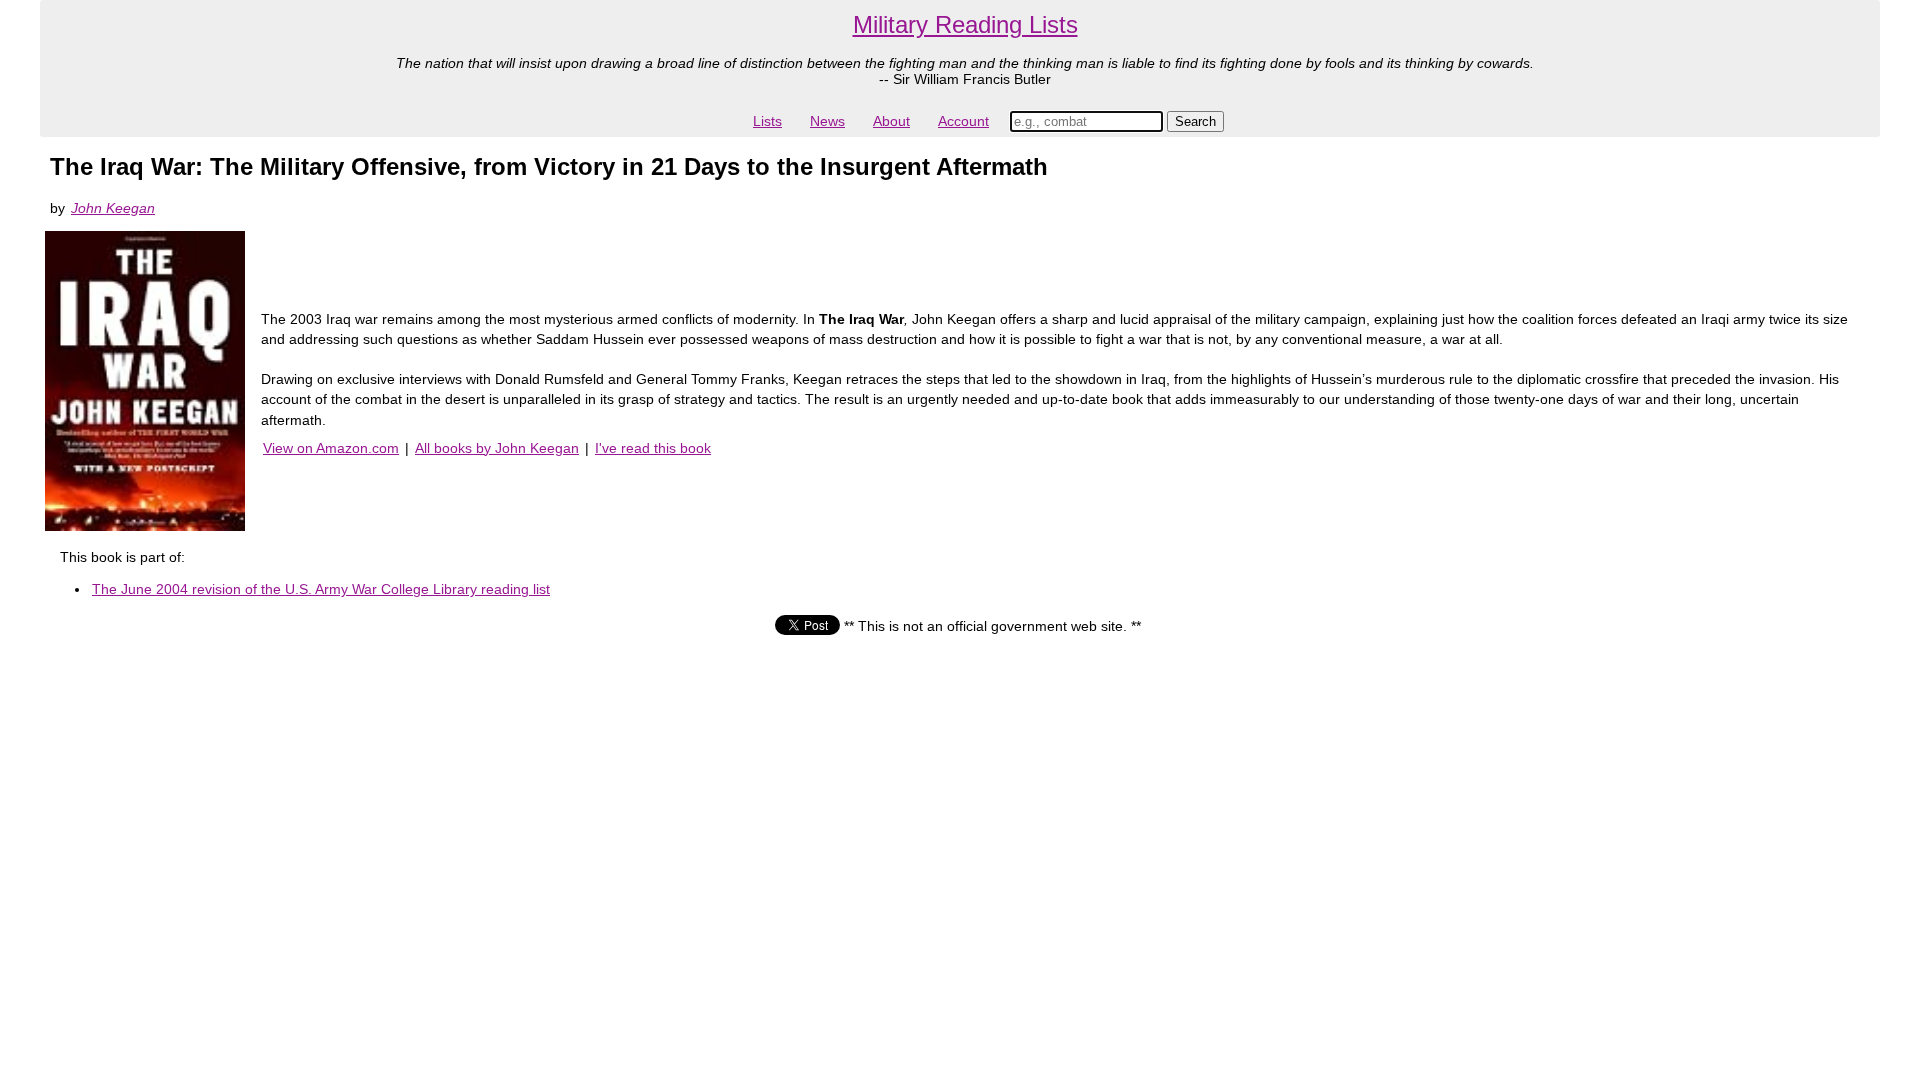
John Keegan (113, 208)
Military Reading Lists (965, 24)
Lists (767, 121)
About (891, 121)
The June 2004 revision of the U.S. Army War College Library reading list (321, 589)
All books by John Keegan (497, 448)
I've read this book (653, 448)
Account (963, 121)
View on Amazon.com (331, 448)
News (827, 121)
